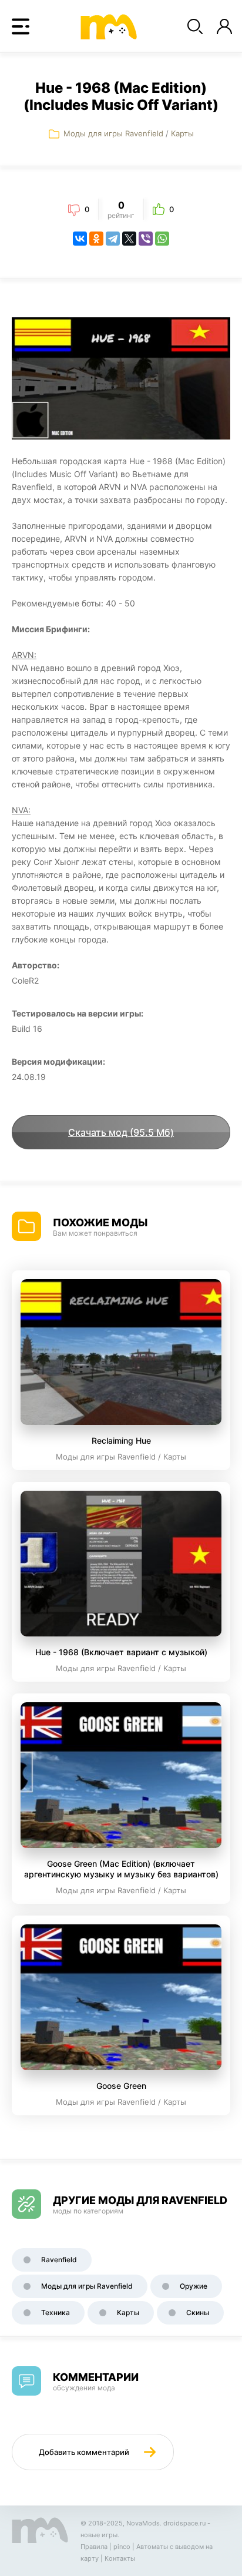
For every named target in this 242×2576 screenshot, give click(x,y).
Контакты (120, 2558)
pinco (122, 2547)
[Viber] (146, 239)
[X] (129, 239)
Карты (182, 133)
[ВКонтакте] (80, 239)
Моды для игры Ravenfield (113, 133)
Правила (94, 2547)
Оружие (194, 2286)
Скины (198, 2312)
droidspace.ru (184, 2523)
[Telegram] (113, 239)
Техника (56, 2312)
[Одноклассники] (96, 239)
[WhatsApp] (162, 239)
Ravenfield (59, 2260)
